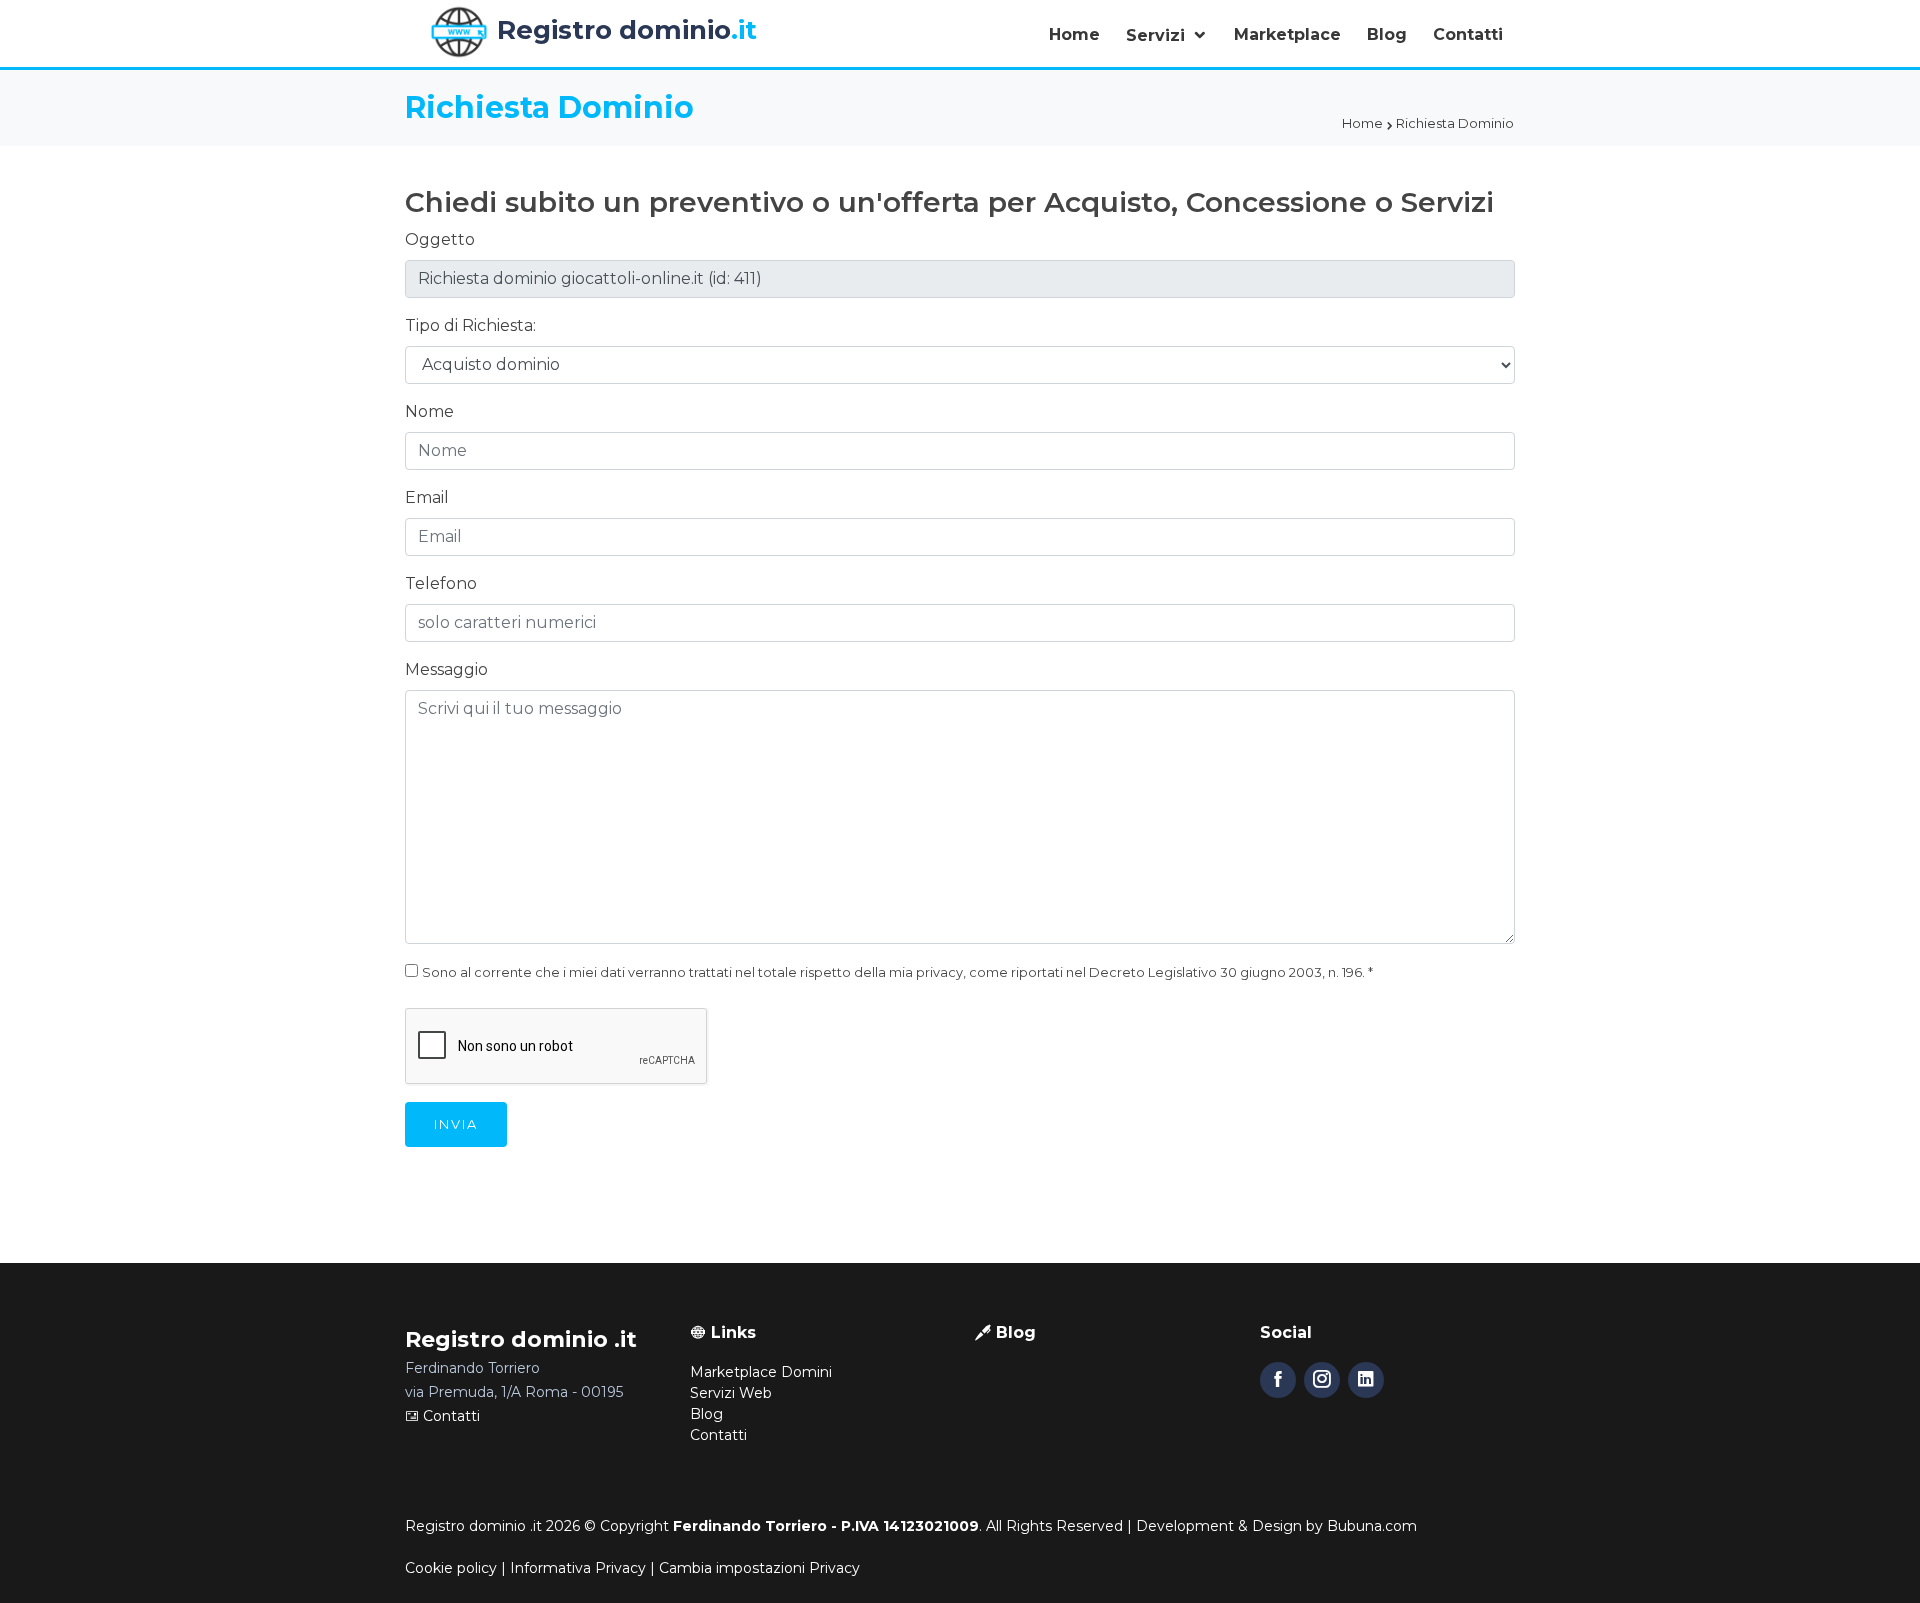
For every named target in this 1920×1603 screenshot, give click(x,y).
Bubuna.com (1372, 1526)
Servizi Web (731, 1393)
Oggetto (440, 239)
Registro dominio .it (473, 1526)
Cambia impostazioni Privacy (759, 1568)
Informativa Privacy (578, 1568)
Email (427, 497)
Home (1074, 34)
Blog (1387, 34)
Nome (429, 411)
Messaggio (446, 669)
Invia (456, 1124)
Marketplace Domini (761, 1372)
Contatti (1468, 34)
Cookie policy (451, 1568)
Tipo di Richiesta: (470, 325)
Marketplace (1287, 34)
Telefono (441, 583)
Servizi (1158, 35)
